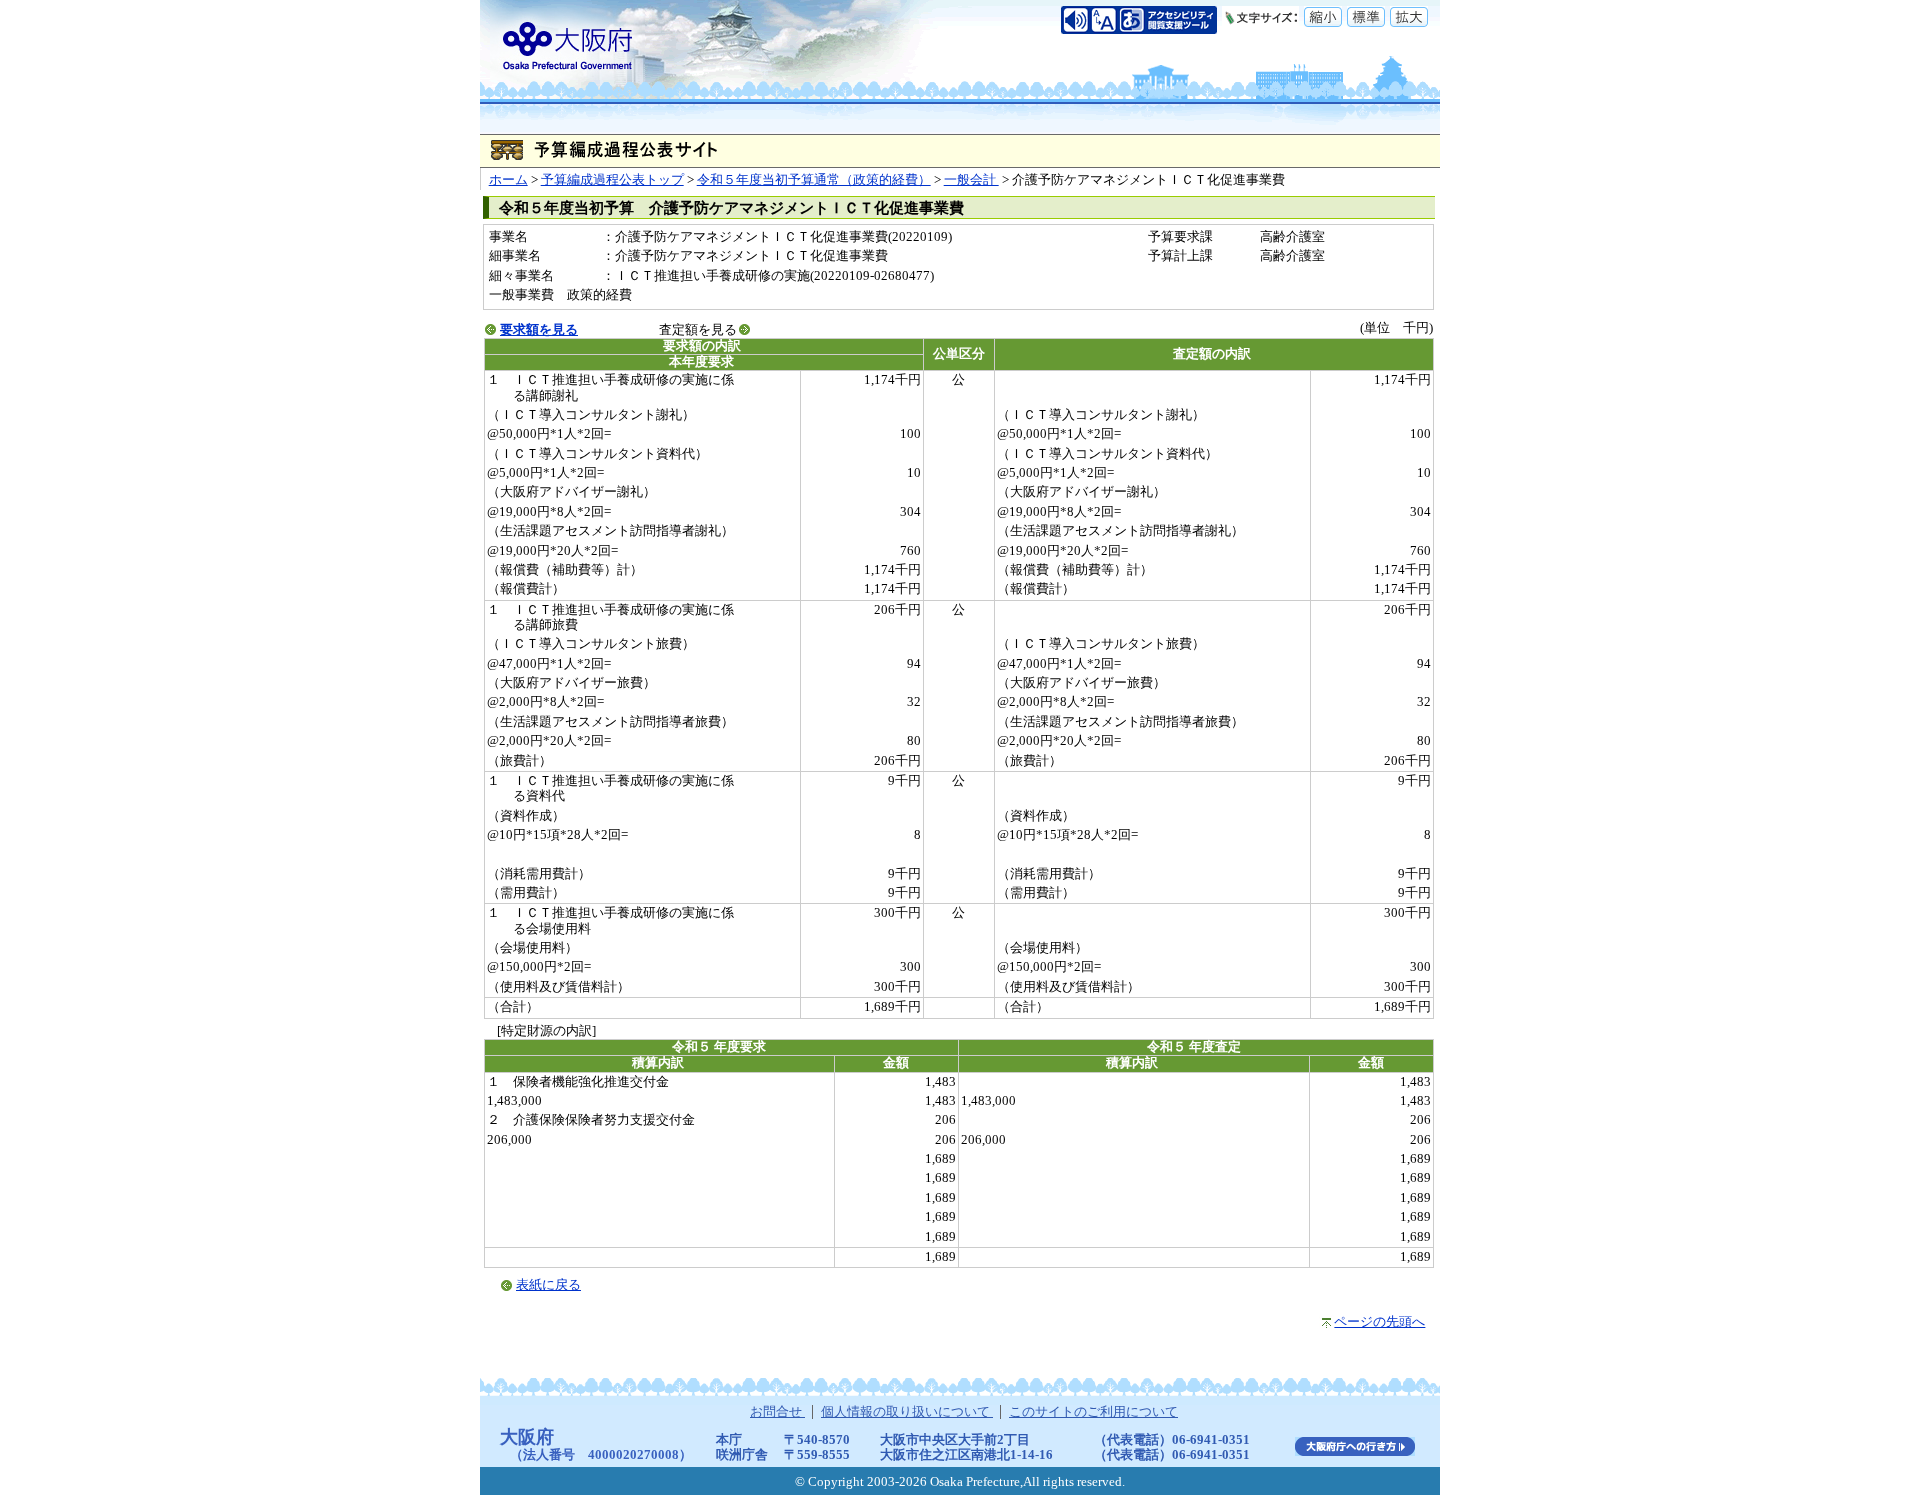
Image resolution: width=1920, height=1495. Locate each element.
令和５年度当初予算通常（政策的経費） (814, 180)
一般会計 (971, 180)
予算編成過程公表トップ (612, 180)
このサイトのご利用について (1093, 1412)
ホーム (508, 180)
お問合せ (777, 1412)
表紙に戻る (548, 1285)
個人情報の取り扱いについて (907, 1412)
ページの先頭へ (1379, 1322)
